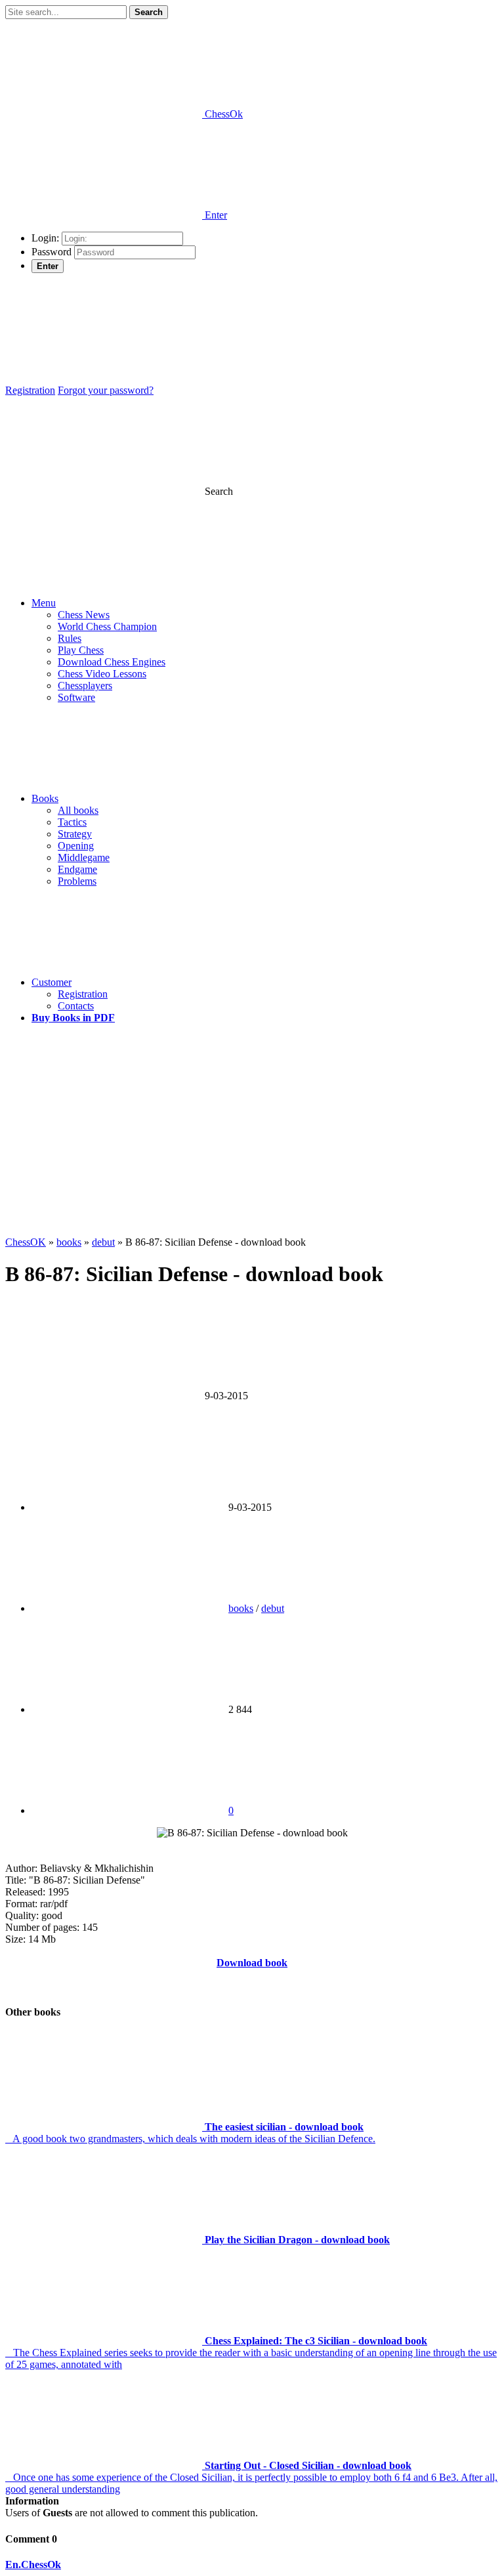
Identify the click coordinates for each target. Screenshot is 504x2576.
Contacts (76, 1006)
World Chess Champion (107, 626)
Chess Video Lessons (102, 674)
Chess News (84, 615)
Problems (77, 881)
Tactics (72, 822)
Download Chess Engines (112, 662)
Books (45, 798)
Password (52, 252)
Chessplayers (85, 686)
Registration (30, 390)
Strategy (75, 834)
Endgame (77, 869)
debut (273, 1608)
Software (76, 697)
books (241, 1608)
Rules (70, 638)
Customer (52, 982)
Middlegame (84, 857)
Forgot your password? (106, 390)
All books (78, 810)
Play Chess (81, 650)
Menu (44, 603)
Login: (45, 238)
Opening (76, 846)
